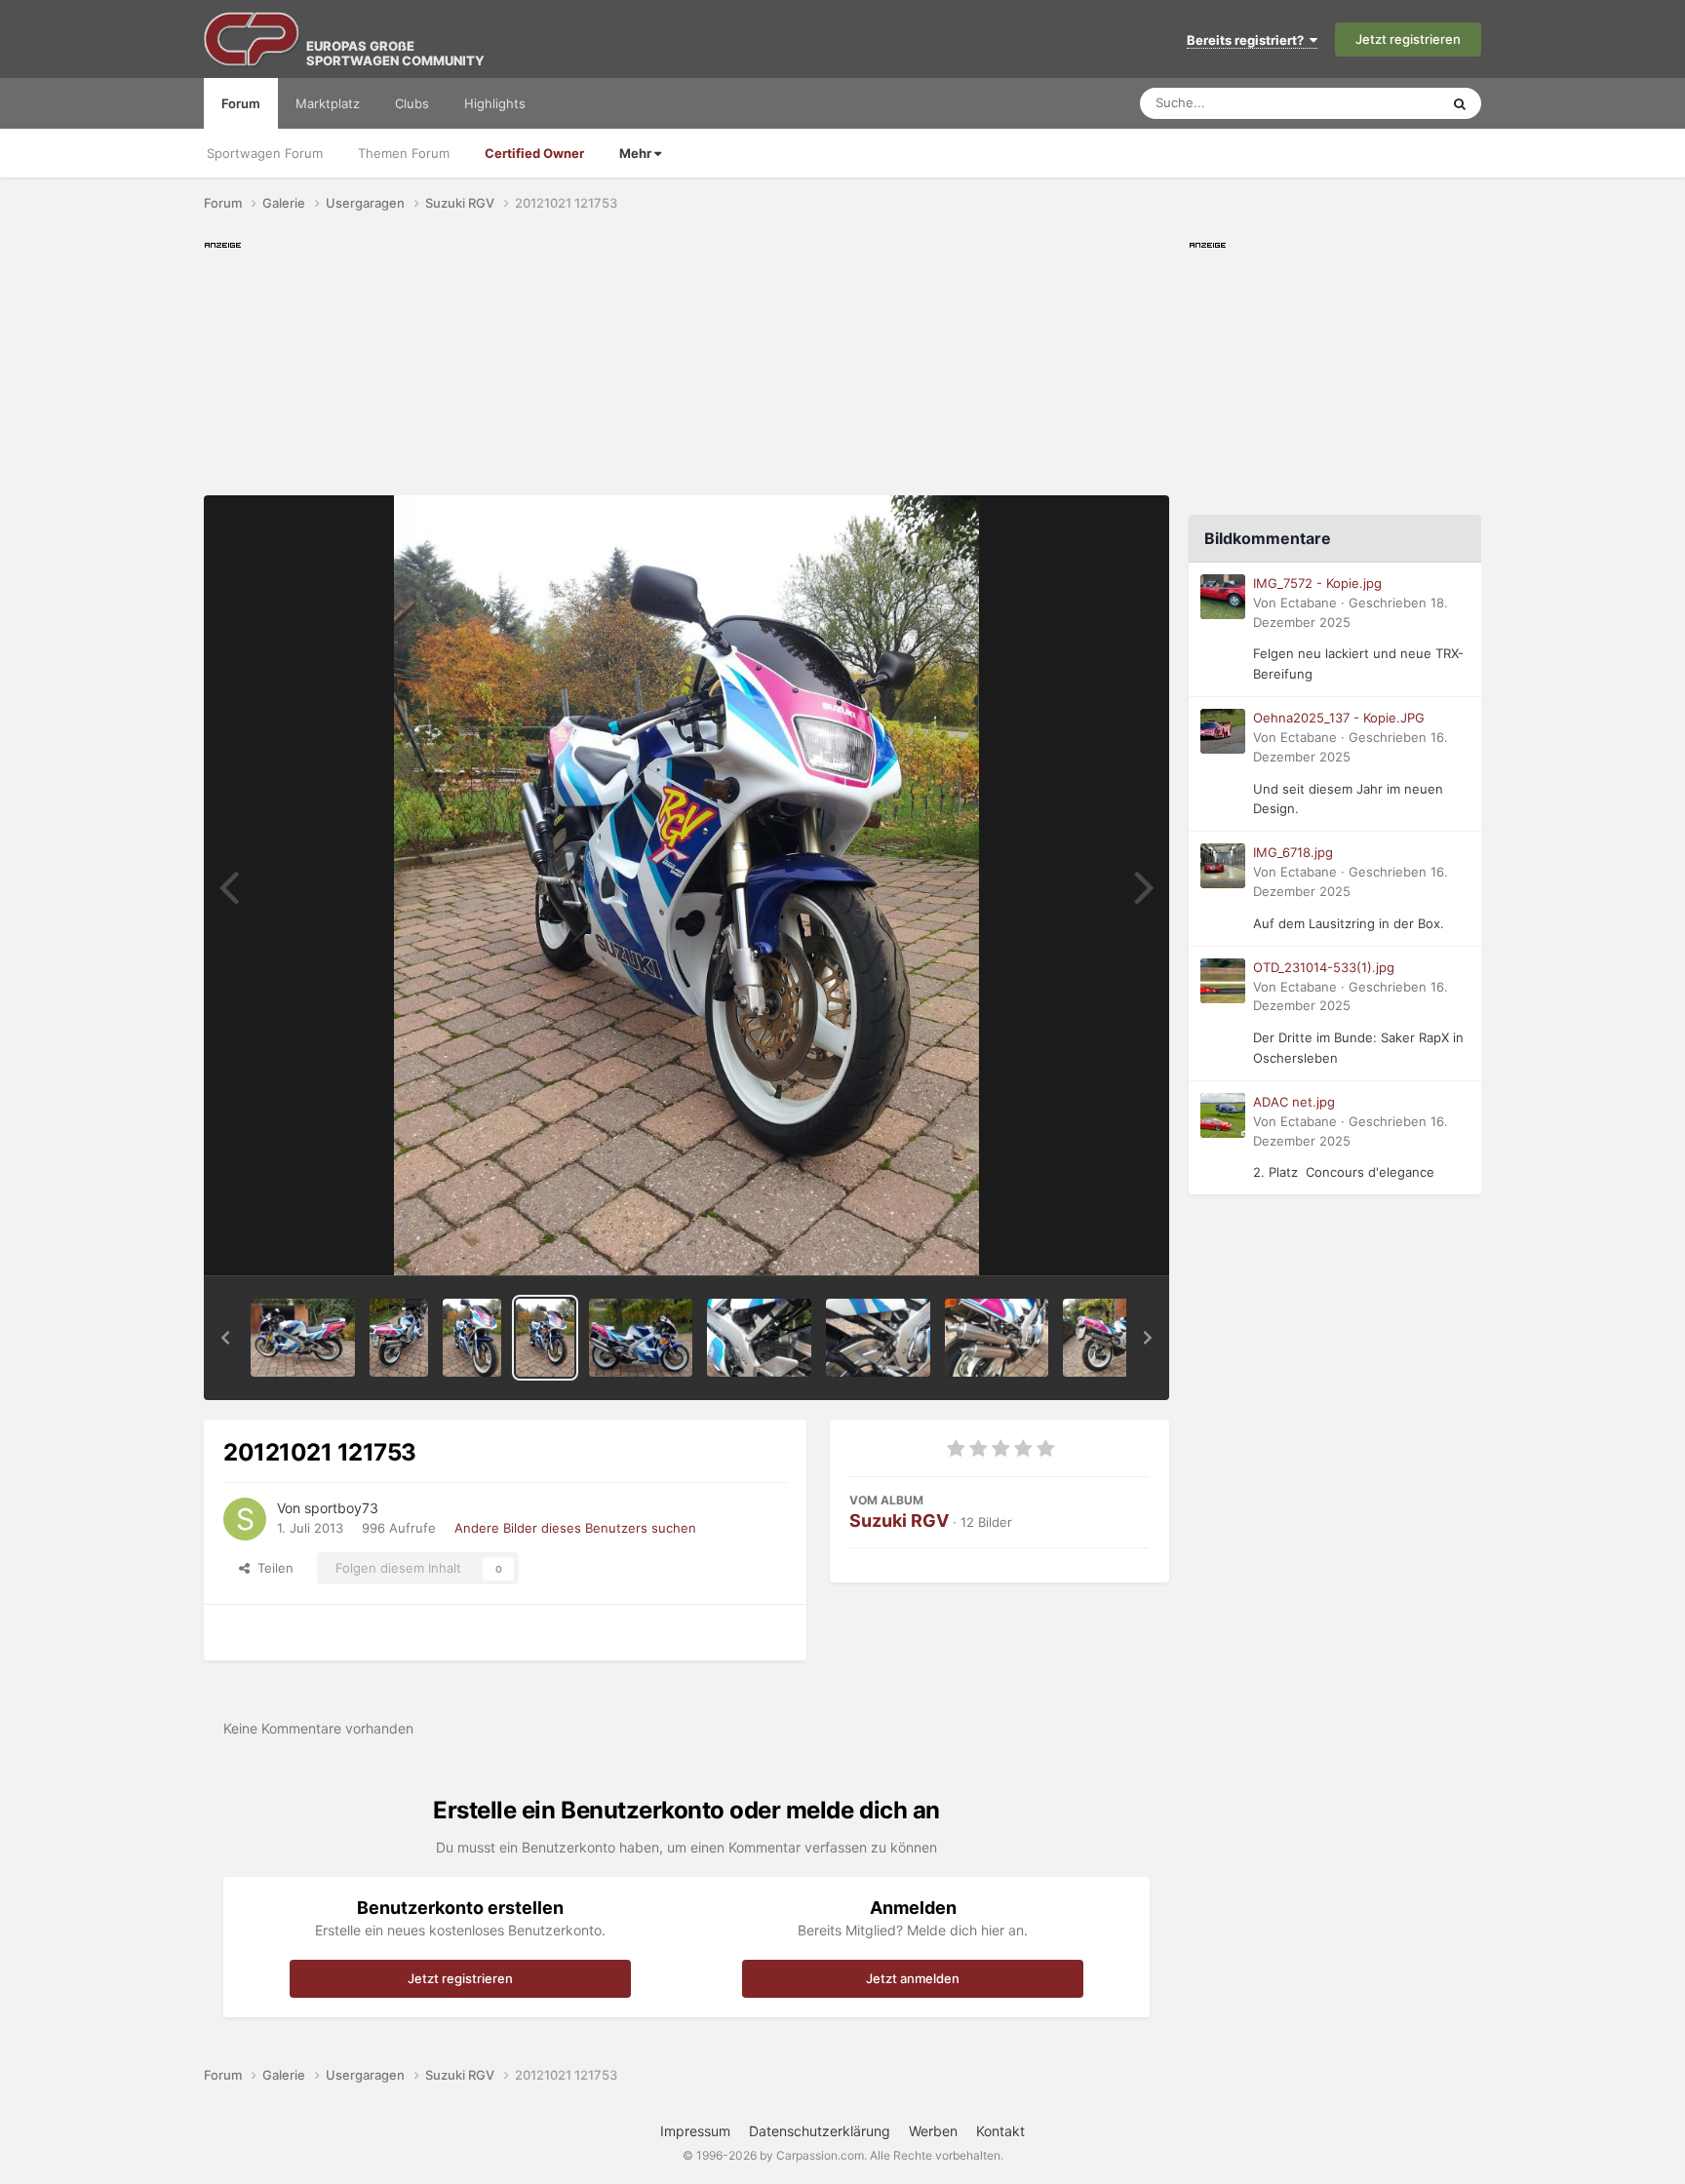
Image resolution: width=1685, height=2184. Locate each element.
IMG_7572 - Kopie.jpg (1317, 583)
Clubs (412, 103)
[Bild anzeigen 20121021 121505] (878, 1338)
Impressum (695, 2131)
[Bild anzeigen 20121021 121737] (641, 1338)
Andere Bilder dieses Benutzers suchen (575, 1528)
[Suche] (1460, 103)
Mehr (637, 153)
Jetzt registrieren (1408, 39)
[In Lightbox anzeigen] (686, 885)
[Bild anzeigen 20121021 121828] (399, 1338)
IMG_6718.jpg (1293, 852)
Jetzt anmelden (913, 1978)
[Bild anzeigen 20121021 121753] (545, 1338)
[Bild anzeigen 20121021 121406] (1115, 1338)
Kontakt (1000, 2131)
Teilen (272, 1568)
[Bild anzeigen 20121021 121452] (997, 1338)
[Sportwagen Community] (253, 39)
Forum (241, 103)
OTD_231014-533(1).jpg (1324, 967)
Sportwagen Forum (265, 153)
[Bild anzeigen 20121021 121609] (759, 1338)
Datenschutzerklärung (820, 2131)
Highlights (495, 103)
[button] (225, 1338)
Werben (933, 2131)
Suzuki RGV (899, 1521)
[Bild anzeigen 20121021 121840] (303, 1338)
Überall (1392, 103)
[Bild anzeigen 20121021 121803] (472, 1338)
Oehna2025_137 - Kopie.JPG (1339, 718)
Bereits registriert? (1248, 40)
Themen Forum (404, 153)
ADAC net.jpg (1294, 1102)
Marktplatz (328, 103)
